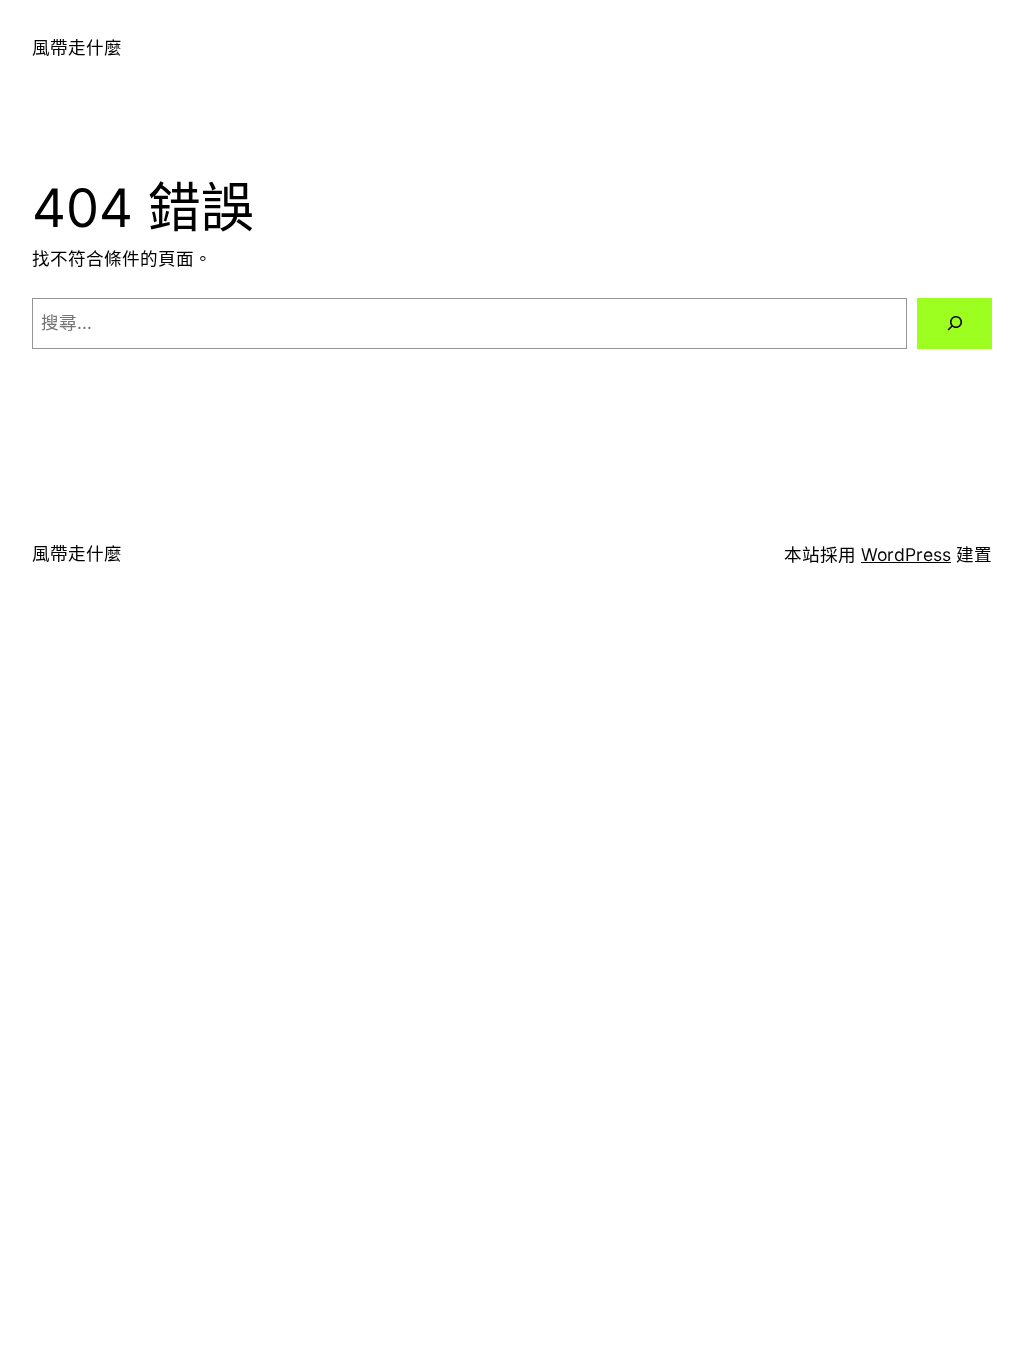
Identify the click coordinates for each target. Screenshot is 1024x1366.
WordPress (906, 554)
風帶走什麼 (77, 47)
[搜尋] (954, 323)
